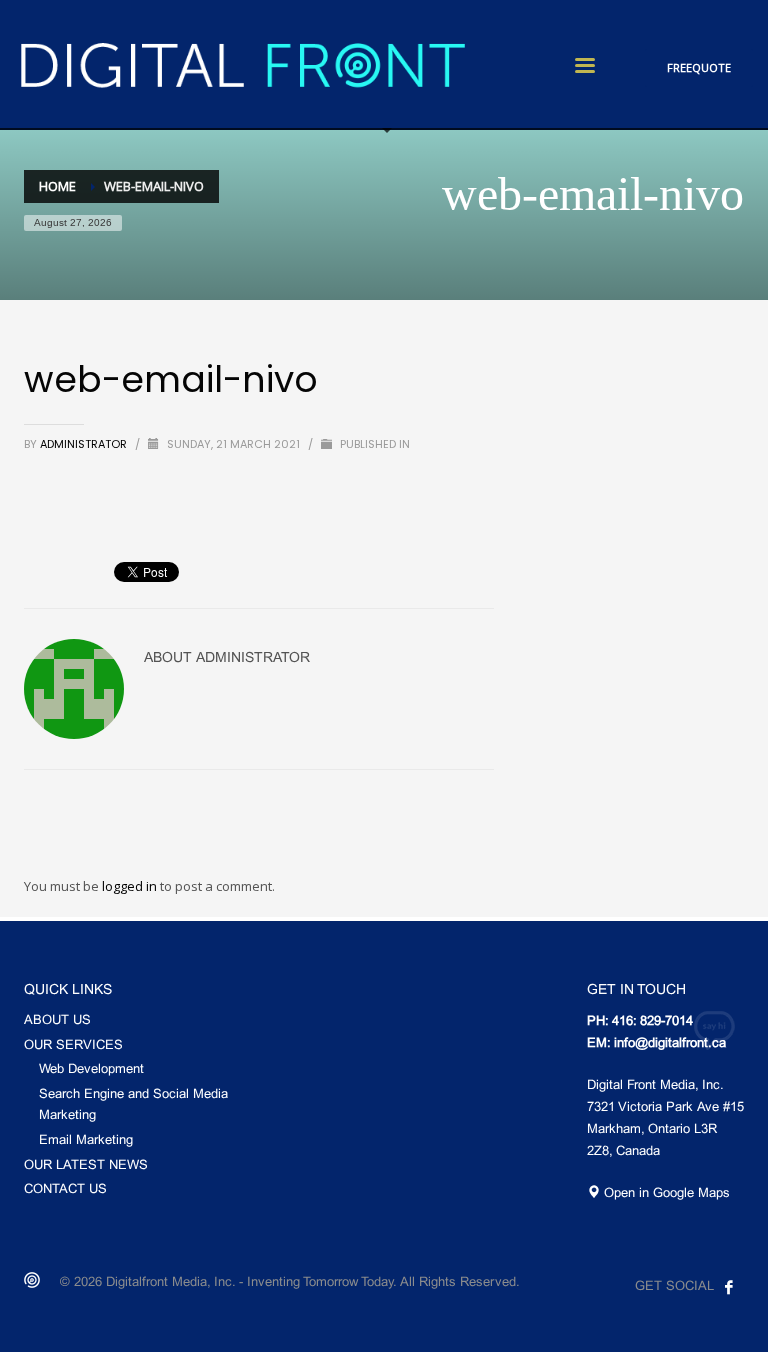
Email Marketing (86, 1141)
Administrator (85, 444)
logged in (131, 886)
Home (57, 186)
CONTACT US (65, 1190)
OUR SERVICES (73, 1046)
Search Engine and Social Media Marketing (133, 1105)
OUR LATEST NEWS (86, 1166)
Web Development (91, 1070)
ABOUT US (57, 1021)
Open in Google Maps (665, 1194)
